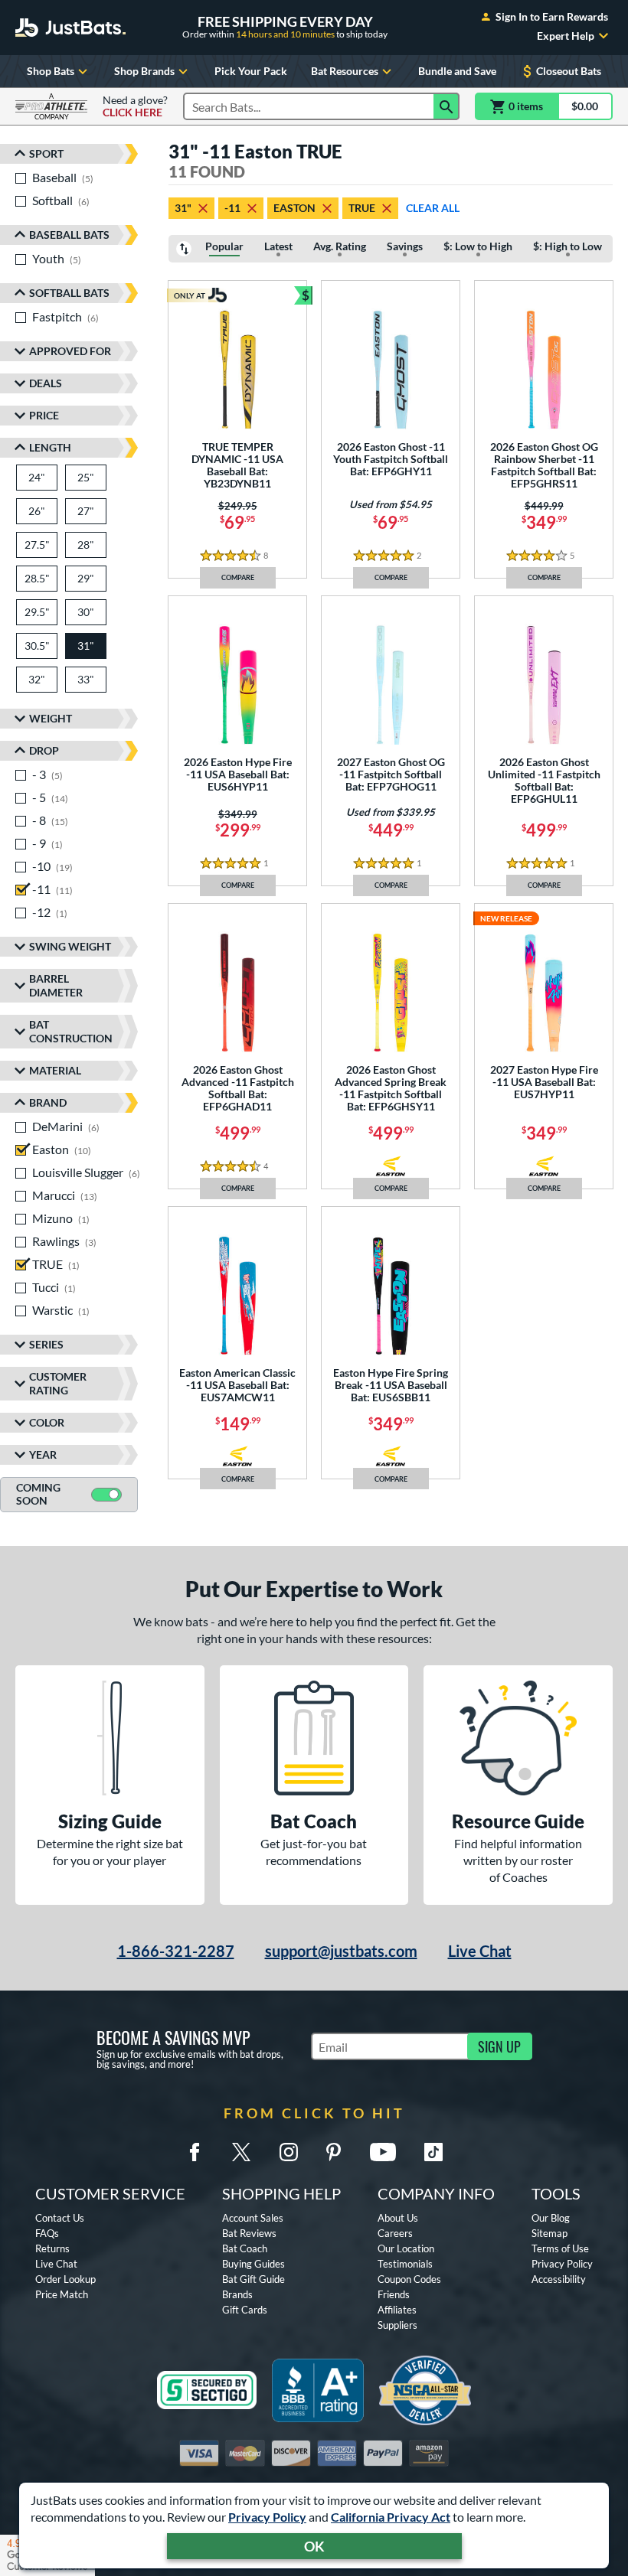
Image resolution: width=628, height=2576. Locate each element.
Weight (51, 718)
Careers (395, 2233)
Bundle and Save (457, 71)
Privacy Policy (267, 2517)
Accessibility (559, 2279)
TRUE (362, 208)
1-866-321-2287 (176, 1951)
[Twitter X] (241, 2152)
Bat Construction (71, 1031)
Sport (46, 153)
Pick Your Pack (251, 71)
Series (46, 1344)
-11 (232, 208)
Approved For (70, 351)
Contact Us (60, 2218)
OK (314, 2546)
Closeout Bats (569, 71)
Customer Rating (58, 1383)
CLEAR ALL (433, 208)
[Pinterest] (333, 2152)
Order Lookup (65, 2279)
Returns (52, 2248)
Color (47, 1422)
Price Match (62, 2294)
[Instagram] (289, 2152)
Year (43, 1454)
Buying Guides (253, 2264)
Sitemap (549, 2233)
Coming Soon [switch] (38, 1494)
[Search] (446, 106)
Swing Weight (70, 946)
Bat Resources (345, 71)
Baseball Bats (69, 235)
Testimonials (405, 2264)
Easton (294, 208)
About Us (398, 2218)
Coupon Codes (409, 2279)
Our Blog (551, 2218)
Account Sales (253, 2218)
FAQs (47, 2233)
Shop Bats (51, 71)
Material (55, 1070)
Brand (48, 1102)
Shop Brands (144, 71)
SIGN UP (499, 2046)
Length (50, 447)
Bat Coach (245, 2248)
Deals (46, 383)
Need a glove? (135, 106)
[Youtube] (383, 2152)
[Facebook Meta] (195, 2152)
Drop (44, 750)
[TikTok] (433, 2152)
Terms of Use (560, 2248)
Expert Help (566, 36)
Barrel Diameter (56, 985)
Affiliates (397, 2310)
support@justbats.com (341, 1951)
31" (183, 208)
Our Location (406, 2248)
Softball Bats (69, 293)
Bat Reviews (249, 2233)
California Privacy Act (391, 2517)
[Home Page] (70, 28)
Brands (237, 2294)
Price (44, 415)
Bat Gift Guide (253, 2279)
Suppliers (397, 2325)
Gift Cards (245, 2310)
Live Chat (480, 1951)
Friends (394, 2294)
